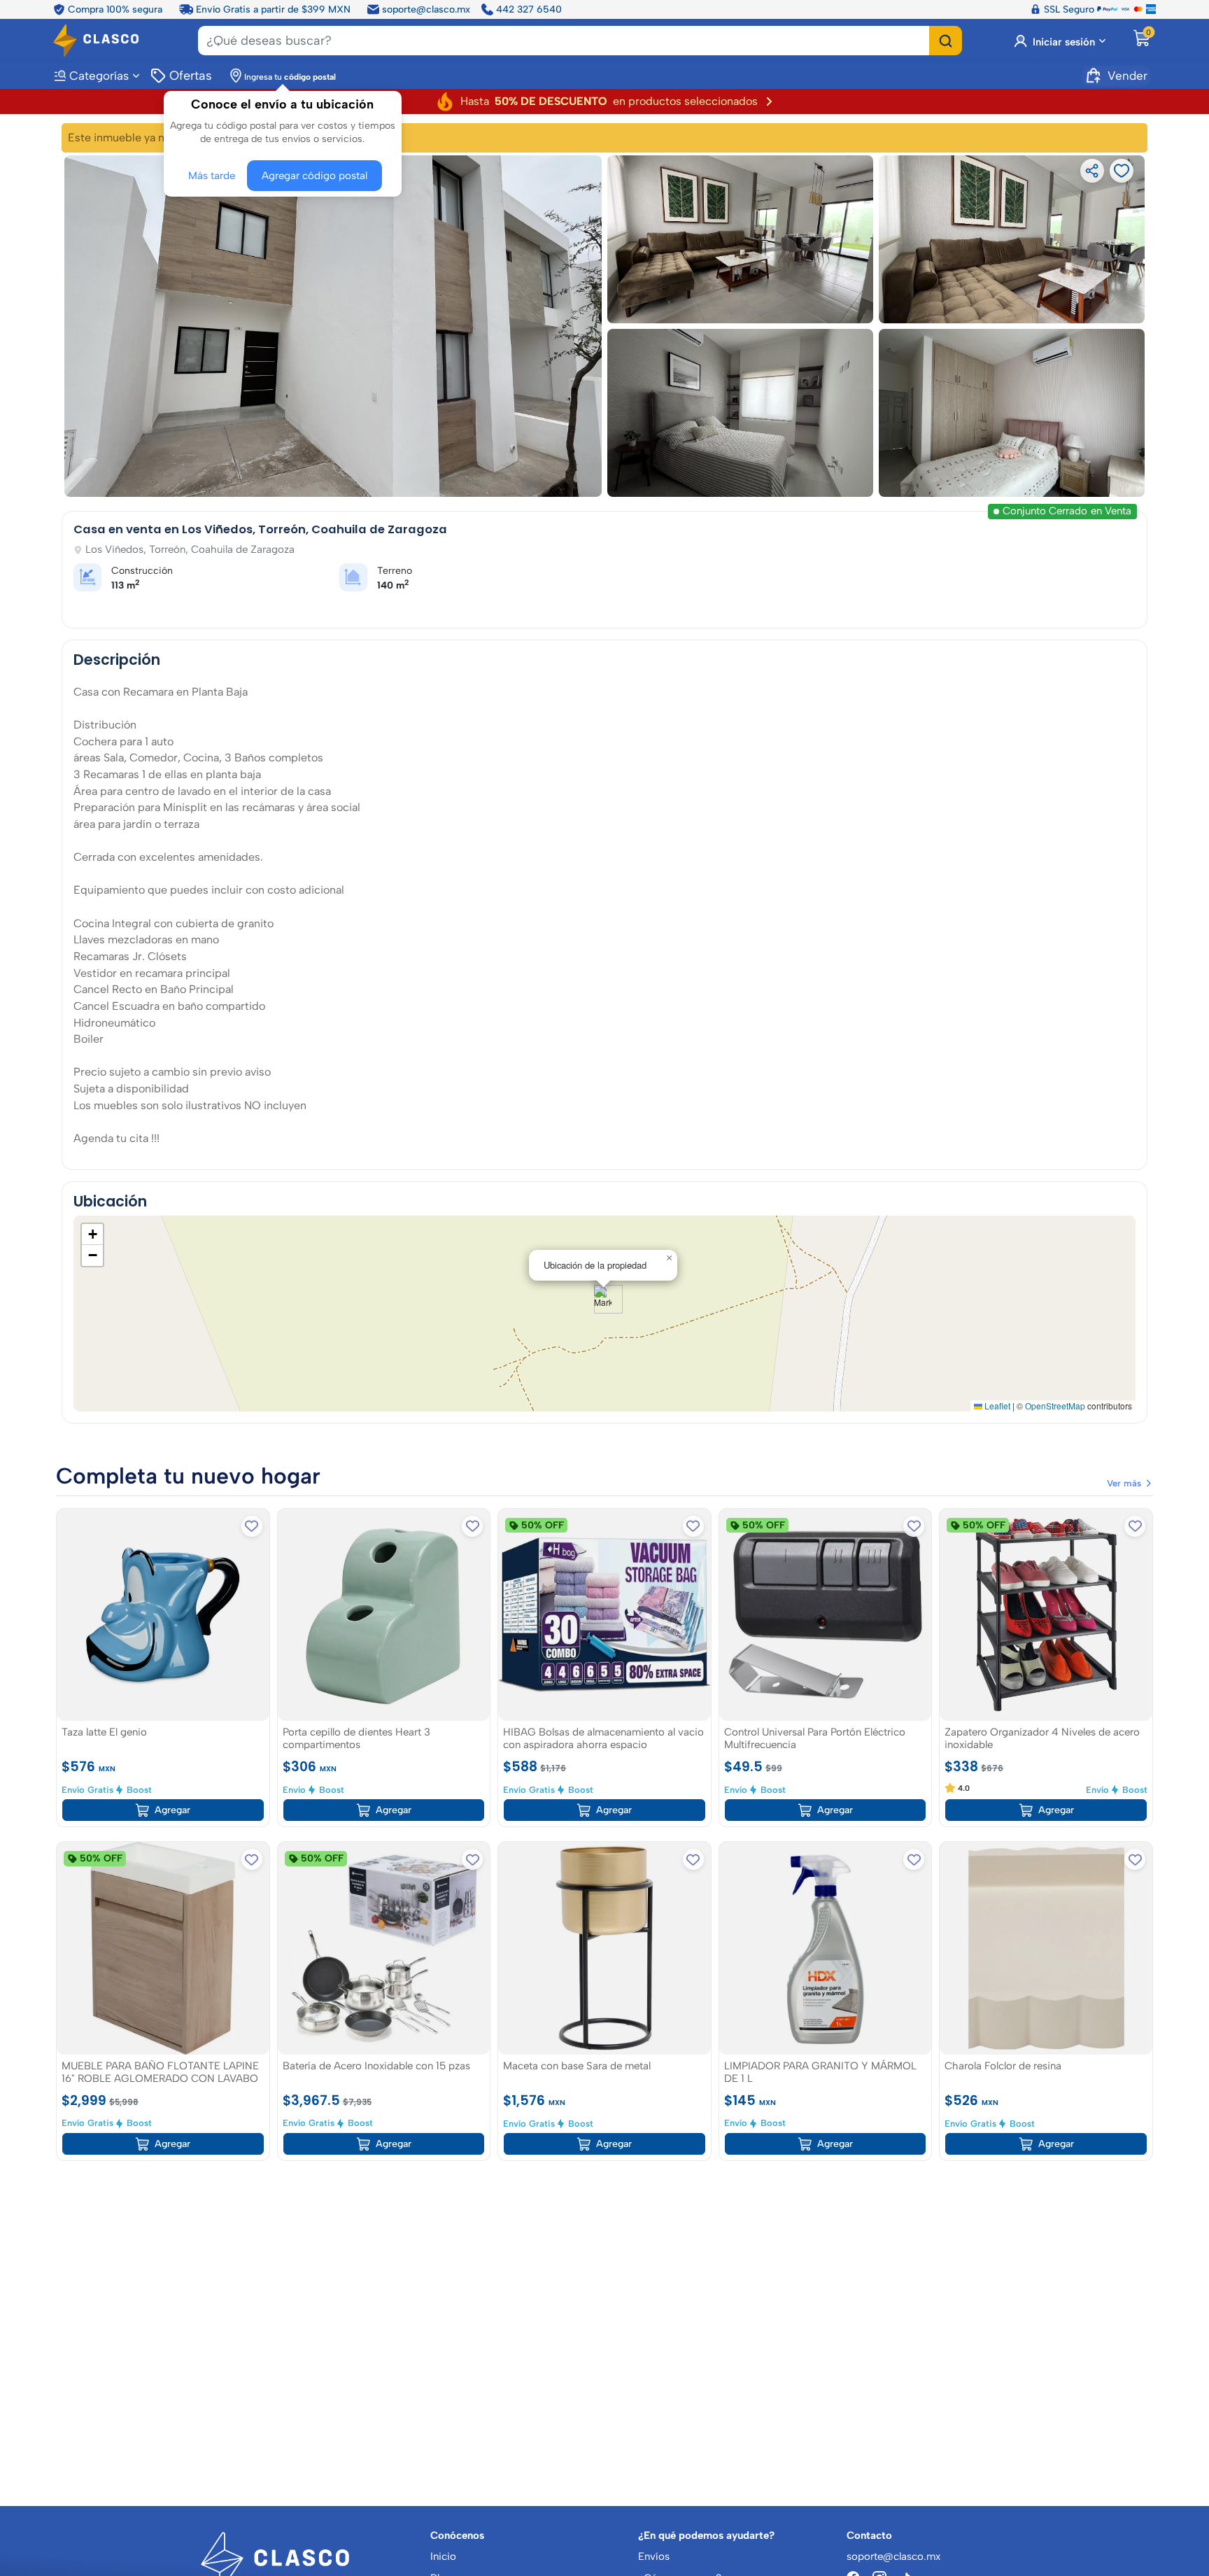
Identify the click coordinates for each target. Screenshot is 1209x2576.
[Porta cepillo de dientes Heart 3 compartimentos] (384, 1614)
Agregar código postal (311, 173)
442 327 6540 (529, 8)
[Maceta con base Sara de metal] (604, 1948)
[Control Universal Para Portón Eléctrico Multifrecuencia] (826, 1614)
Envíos (654, 2556)
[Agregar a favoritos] (252, 1526)
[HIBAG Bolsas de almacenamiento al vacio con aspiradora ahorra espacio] (604, 1614)
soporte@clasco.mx (426, 8)
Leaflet (996, 1406)
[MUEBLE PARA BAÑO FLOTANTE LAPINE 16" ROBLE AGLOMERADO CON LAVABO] (163, 1948)
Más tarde (214, 173)
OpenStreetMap (1055, 1406)
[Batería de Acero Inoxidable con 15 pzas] (384, 1948)
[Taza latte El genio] (163, 1614)
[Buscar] (946, 40)
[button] (603, 1299)
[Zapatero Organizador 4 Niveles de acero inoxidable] (1046, 1614)
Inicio (443, 2556)
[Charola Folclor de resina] (1046, 1948)
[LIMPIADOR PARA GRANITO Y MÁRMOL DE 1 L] (826, 1948)
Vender (1127, 74)
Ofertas (190, 74)
